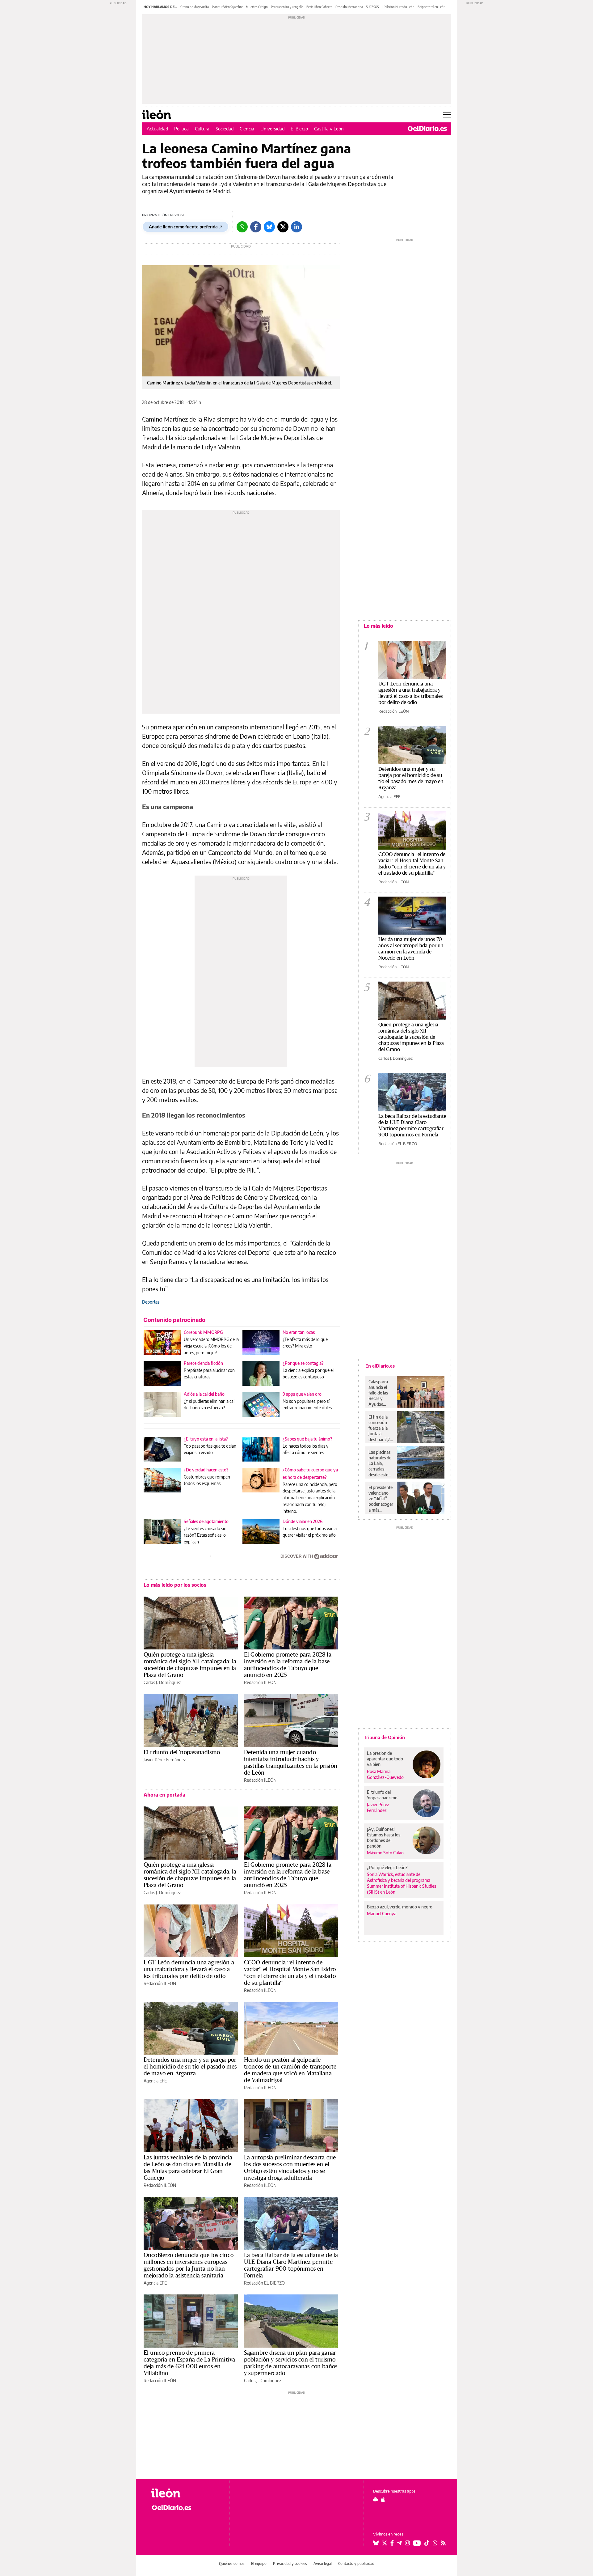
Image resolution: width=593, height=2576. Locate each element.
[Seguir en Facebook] (392, 2543)
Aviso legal (323, 2563)
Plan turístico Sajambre (227, 7)
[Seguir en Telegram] (399, 2543)
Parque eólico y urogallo (287, 7)
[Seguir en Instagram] (407, 2543)
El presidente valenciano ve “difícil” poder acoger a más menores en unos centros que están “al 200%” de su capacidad (381, 1499)
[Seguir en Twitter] (385, 2543)
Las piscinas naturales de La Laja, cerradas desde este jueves (380, 1463)
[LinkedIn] (296, 227)
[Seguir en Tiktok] (427, 2543)
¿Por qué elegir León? (387, 1867)
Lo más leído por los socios (175, 1585)
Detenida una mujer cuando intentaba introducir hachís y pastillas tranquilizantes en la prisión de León (291, 1762)
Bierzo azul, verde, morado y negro (400, 1907)
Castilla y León (329, 129)
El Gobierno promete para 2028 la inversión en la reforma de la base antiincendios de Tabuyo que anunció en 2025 (288, 1665)
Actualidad (157, 129)
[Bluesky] (269, 227)
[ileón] (185, 2493)
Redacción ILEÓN (260, 1682)
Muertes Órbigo (257, 7)
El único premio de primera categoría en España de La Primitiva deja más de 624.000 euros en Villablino (189, 2363)
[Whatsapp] (242, 227)
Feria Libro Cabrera (319, 7)
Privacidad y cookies (290, 2563)
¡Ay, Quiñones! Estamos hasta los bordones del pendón (384, 1838)
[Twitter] (283, 227)
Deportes (151, 1302)
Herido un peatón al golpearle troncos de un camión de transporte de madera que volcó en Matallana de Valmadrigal (290, 2070)
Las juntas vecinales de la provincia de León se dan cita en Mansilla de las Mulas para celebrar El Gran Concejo (188, 2167)
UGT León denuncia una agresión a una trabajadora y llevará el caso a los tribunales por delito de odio (189, 1969)
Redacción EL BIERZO (264, 2283)
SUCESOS (372, 7)
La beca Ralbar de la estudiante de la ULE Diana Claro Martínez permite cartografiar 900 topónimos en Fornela (291, 2265)
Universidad (272, 129)
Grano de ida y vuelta (195, 7)
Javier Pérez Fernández (165, 1760)
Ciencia (247, 129)
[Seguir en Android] (375, 2500)
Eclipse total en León (431, 7)
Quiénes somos (232, 2563)
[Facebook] (256, 227)
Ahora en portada (164, 1795)
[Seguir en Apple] (383, 2500)
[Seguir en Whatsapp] (435, 2543)
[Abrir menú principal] (447, 115)
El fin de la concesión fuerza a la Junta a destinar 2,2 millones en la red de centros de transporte (381, 1428)
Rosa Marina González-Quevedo (385, 1774)
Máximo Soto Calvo (385, 1853)
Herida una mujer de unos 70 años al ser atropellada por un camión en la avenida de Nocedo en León (411, 948)
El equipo (259, 2563)
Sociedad (225, 129)
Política (181, 129)
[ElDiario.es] (427, 129)
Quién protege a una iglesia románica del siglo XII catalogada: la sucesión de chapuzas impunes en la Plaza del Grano (190, 1665)
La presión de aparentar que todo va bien (385, 1759)
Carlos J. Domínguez (162, 1682)
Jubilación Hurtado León (398, 7)
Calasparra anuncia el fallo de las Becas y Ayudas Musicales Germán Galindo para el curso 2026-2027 (380, 1393)
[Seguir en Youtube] (417, 2543)
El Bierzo (299, 129)
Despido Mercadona (349, 7)
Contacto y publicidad (356, 2563)
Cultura (202, 129)
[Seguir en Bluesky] (376, 2543)
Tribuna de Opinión (384, 1737)
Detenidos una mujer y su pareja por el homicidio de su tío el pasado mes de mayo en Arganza (190, 2066)
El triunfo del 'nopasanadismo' (182, 1752)
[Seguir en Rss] (443, 2543)
